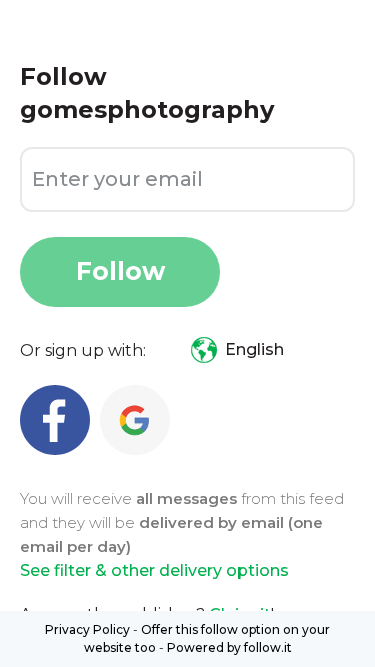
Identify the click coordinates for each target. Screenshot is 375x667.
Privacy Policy (87, 629)
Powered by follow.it (229, 647)
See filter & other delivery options (154, 570)
